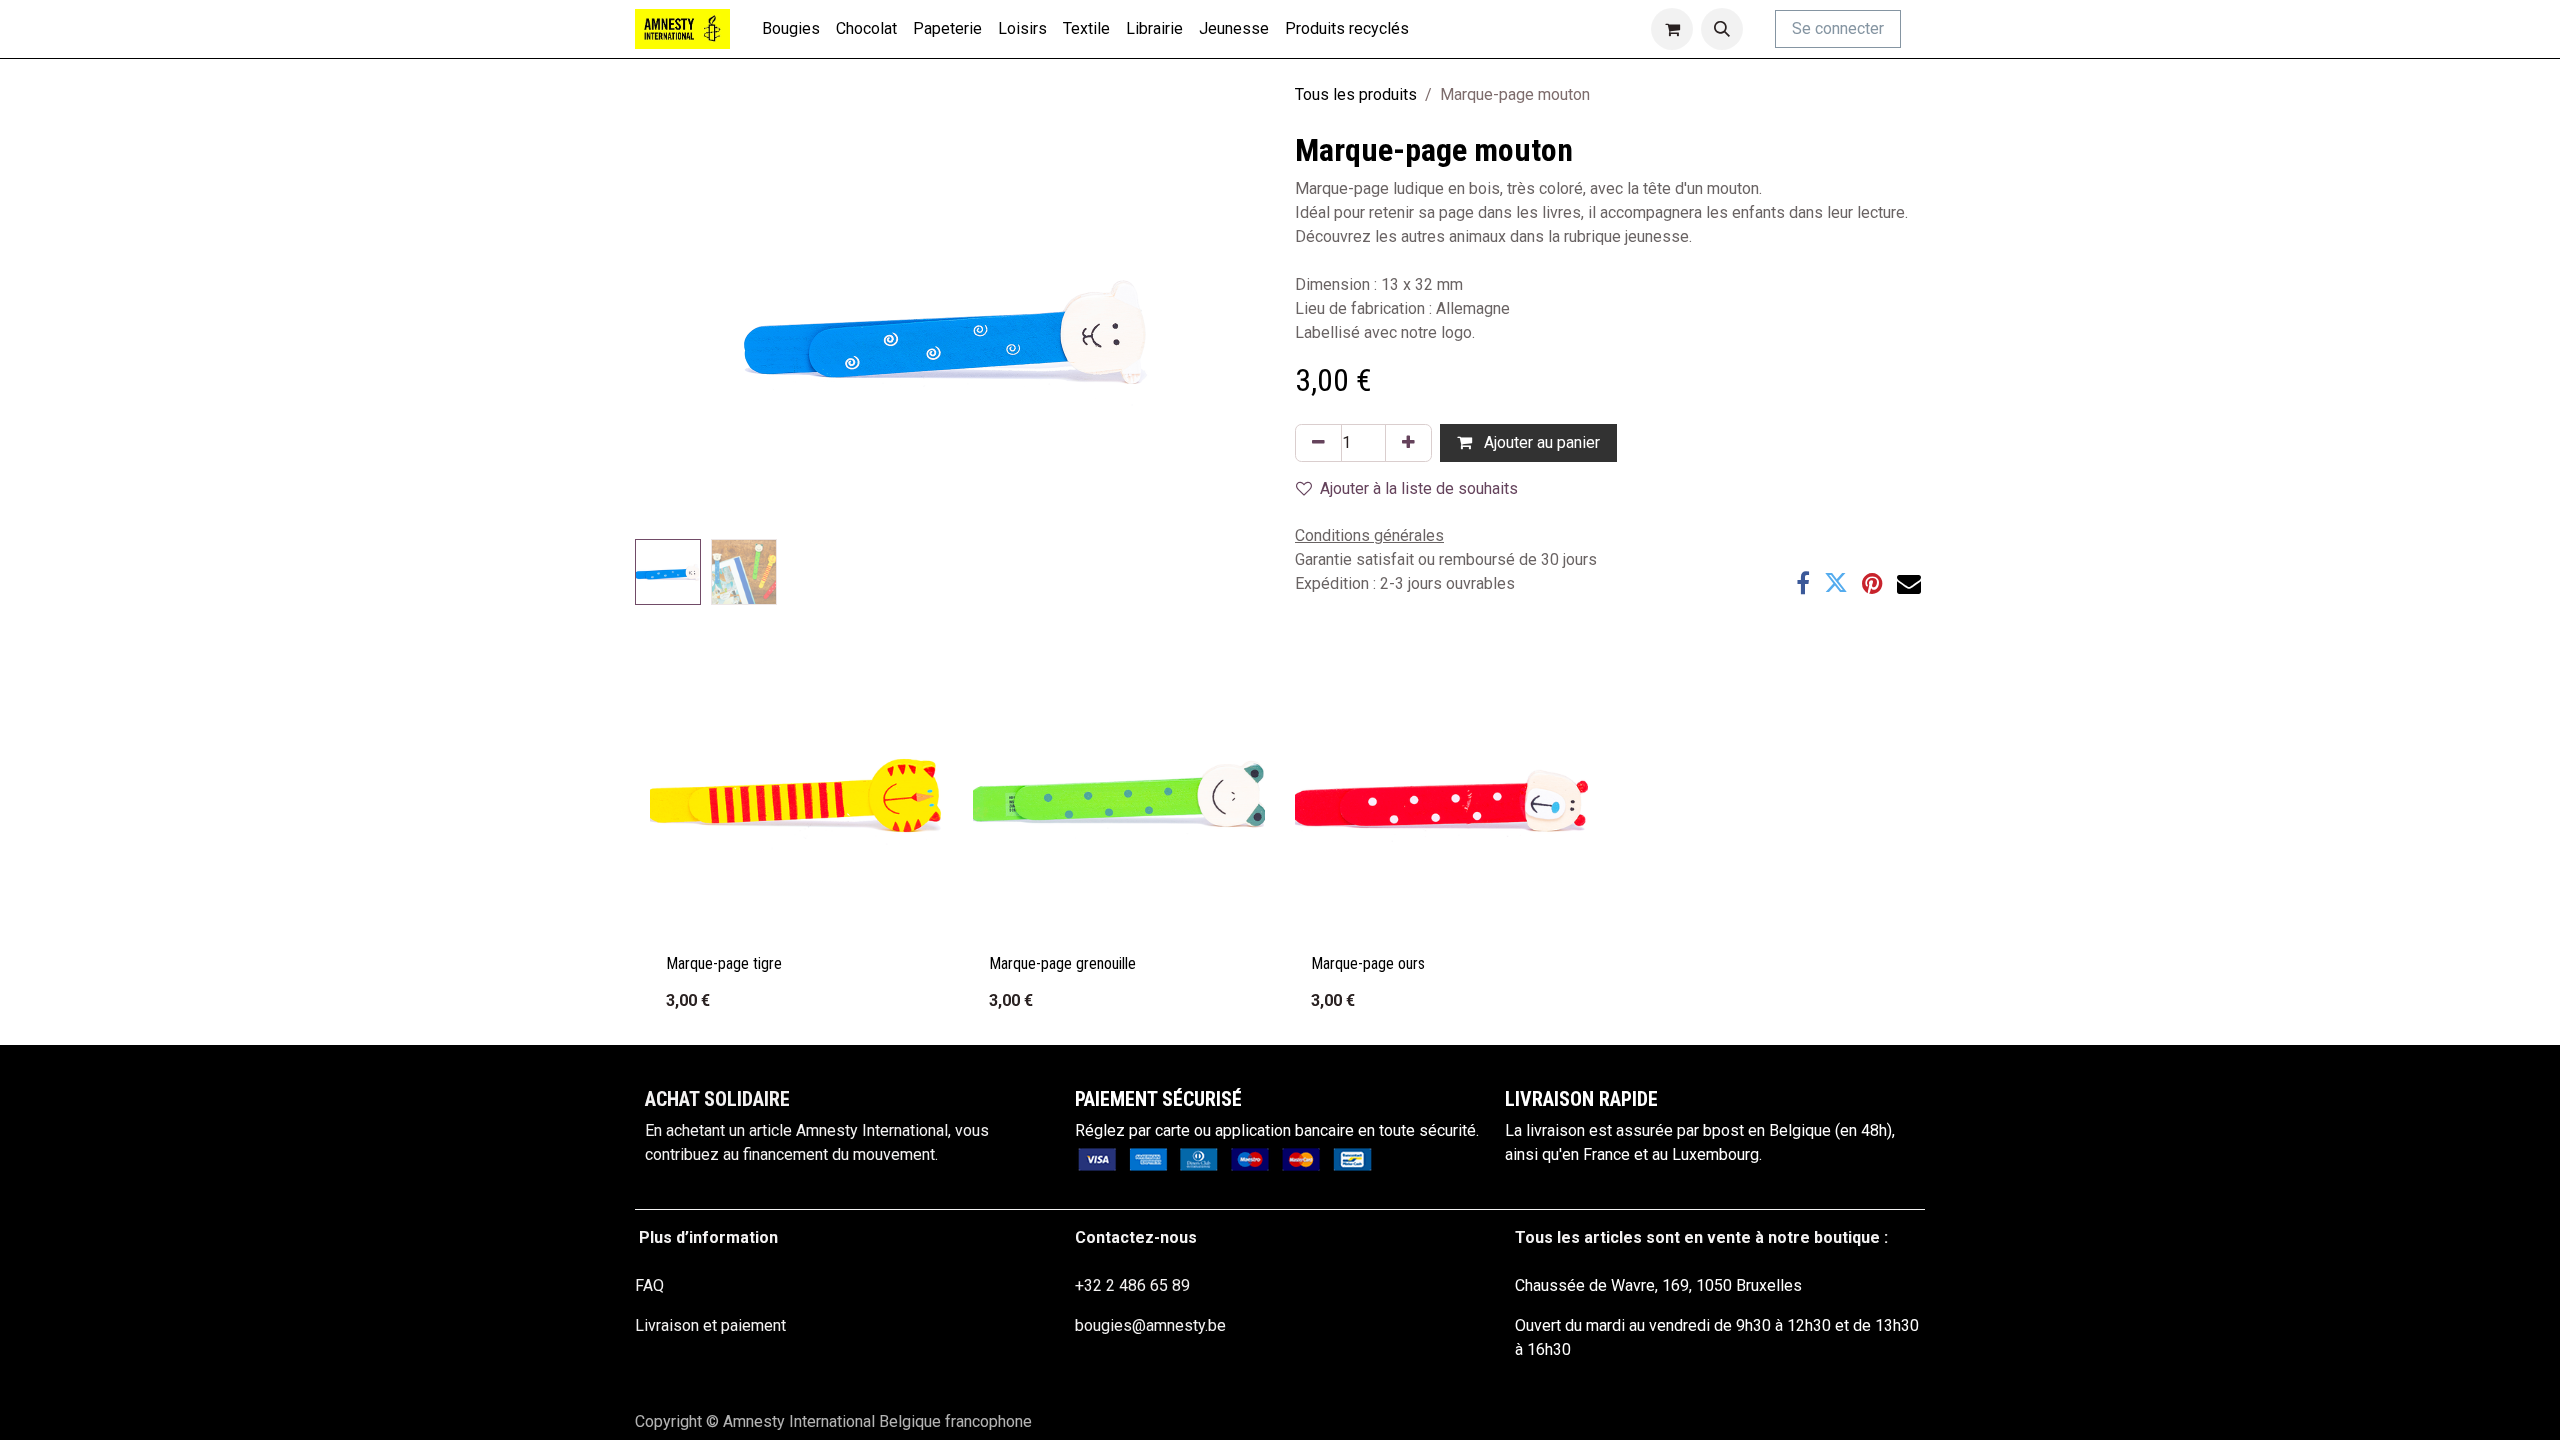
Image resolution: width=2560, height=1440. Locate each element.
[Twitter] (1836, 583)
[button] (1722, 29)
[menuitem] (791, 29)
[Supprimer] (1318, 443)
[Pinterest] (1872, 583)
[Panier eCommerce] (1672, 29)
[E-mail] (1909, 583)
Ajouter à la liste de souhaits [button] (1419, 488)
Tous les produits (1356, 94)
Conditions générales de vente (742, 1365)
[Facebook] (1803, 583)
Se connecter (1838, 28)
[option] (1280, 837)
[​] (1917, 29)
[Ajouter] (1408, 443)
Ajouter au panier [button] (1540, 442)
